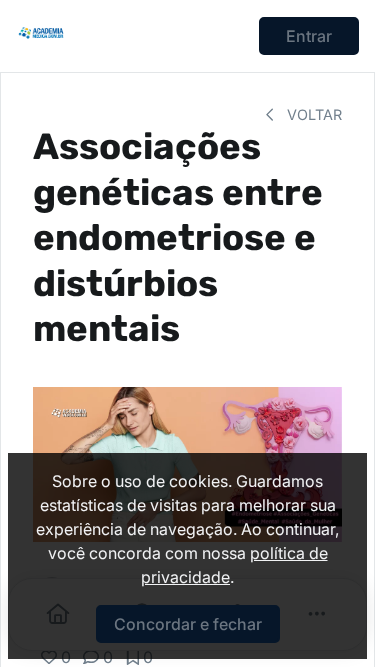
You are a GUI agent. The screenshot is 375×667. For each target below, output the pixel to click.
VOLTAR (312, 114)
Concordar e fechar (188, 624)
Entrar (309, 36)
